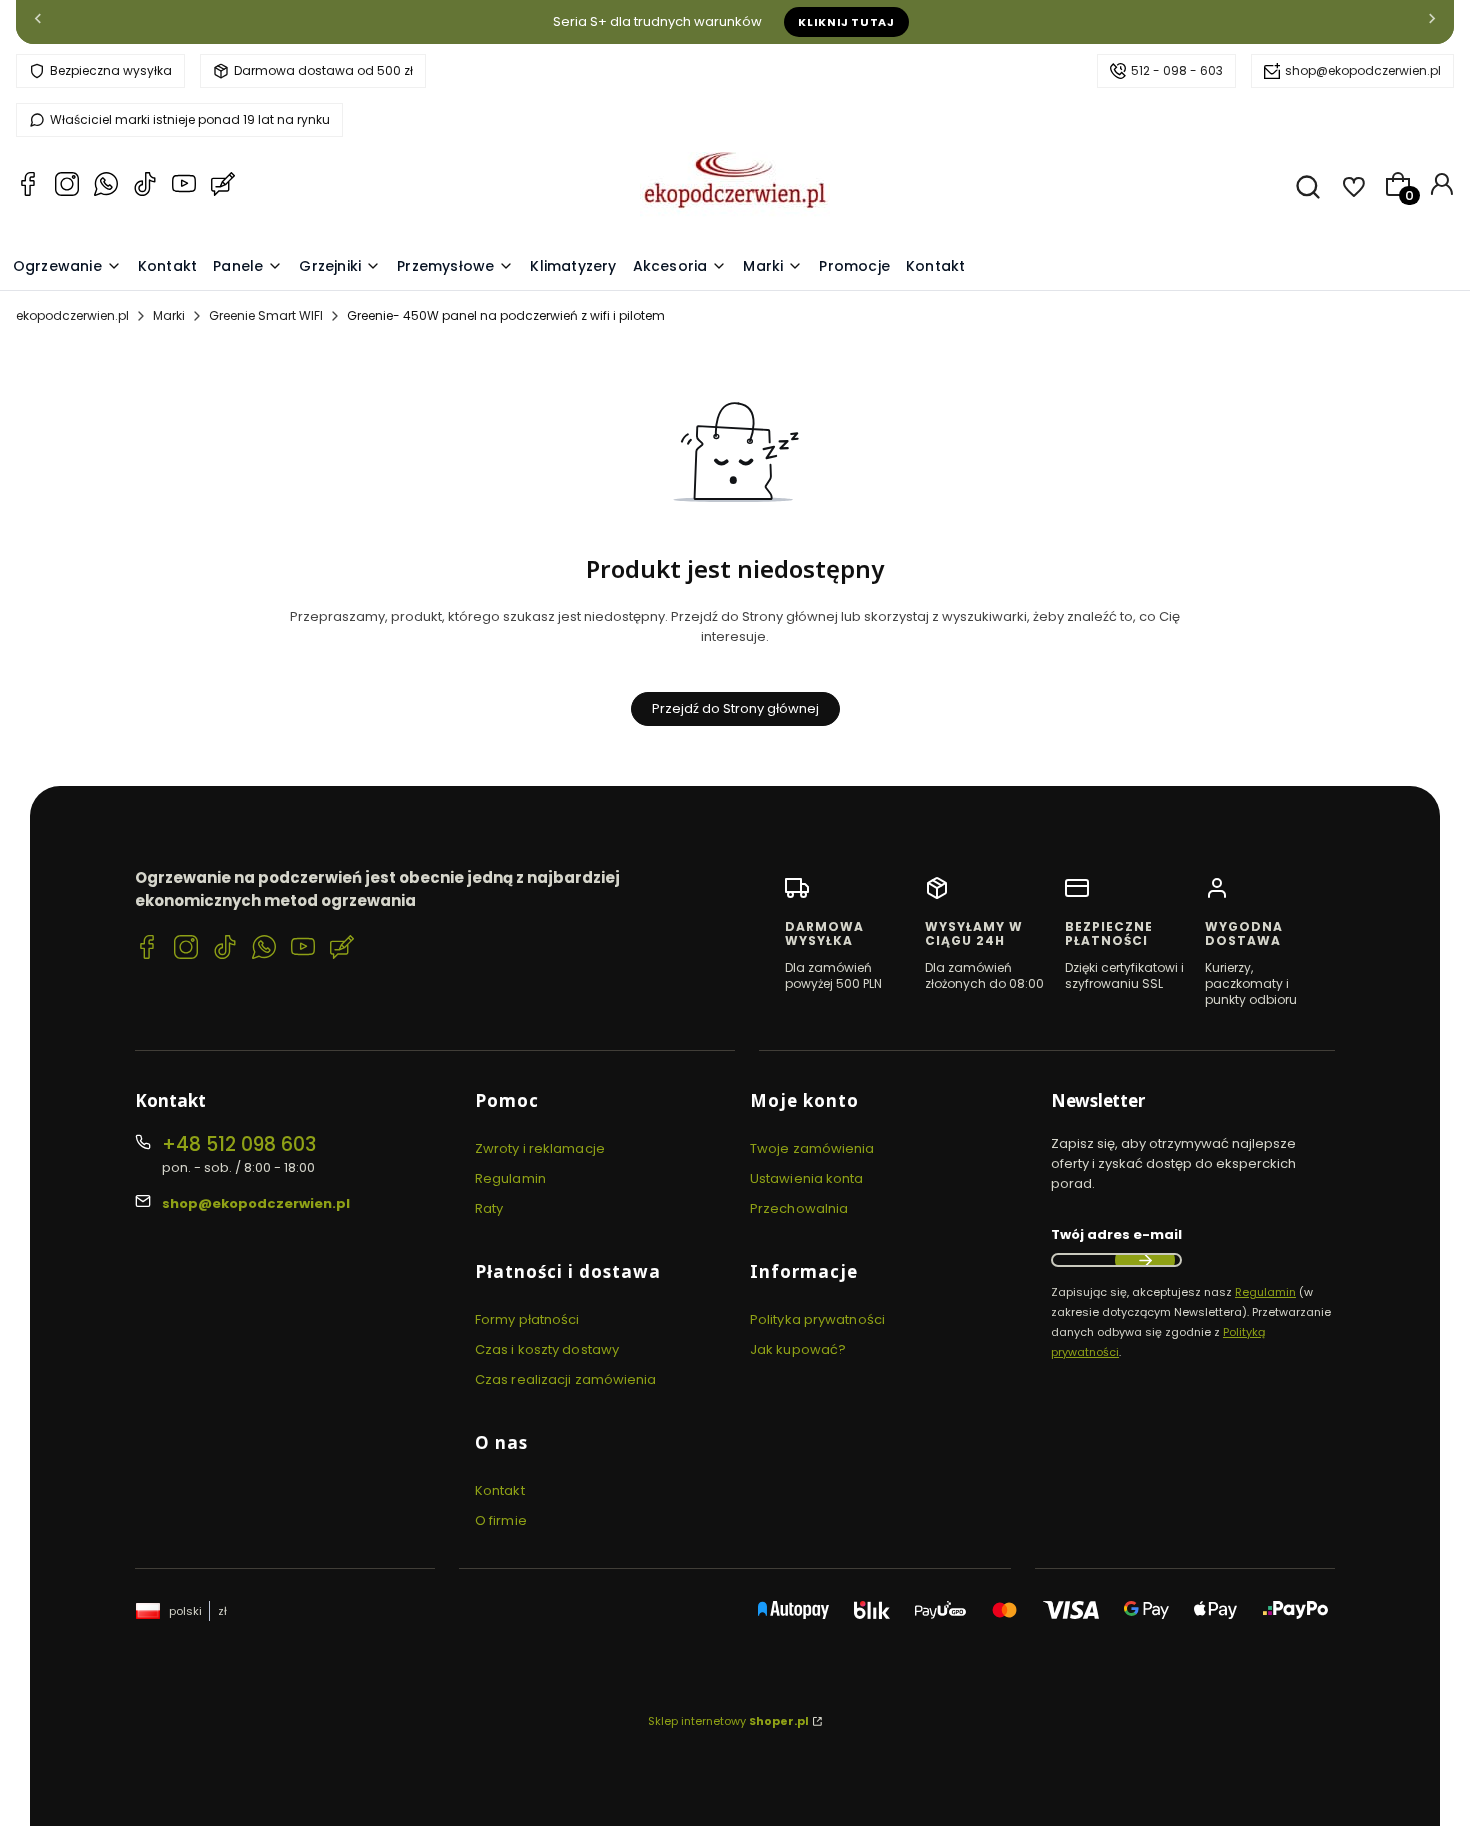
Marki (169, 315)
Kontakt (500, 1490)
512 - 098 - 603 (1177, 70)
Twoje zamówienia (812, 1148)
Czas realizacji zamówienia (566, 1379)
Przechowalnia (799, 1208)
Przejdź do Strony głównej (735, 708)
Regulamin (510, 1178)
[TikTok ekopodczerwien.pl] (145, 187)
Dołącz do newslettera (1145, 1260)
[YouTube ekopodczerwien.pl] (184, 187)
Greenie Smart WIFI (266, 315)
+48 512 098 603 (239, 1144)
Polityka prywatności (817, 1319)
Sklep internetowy (728, 1721)
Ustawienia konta (807, 1178)
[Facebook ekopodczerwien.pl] (28, 187)
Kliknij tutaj (846, 22)
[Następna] (1432, 22)
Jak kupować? (798, 1349)
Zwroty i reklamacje (540, 1148)
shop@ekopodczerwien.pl (1363, 70)
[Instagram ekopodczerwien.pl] (67, 187)
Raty (489, 1208)
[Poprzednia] (38, 22)
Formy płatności (527, 1319)
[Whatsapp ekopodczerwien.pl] (106, 187)
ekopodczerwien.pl (72, 315)
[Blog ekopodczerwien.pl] (223, 187)
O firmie (501, 1520)
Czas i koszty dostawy (547, 1349)
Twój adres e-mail (1116, 1234)
